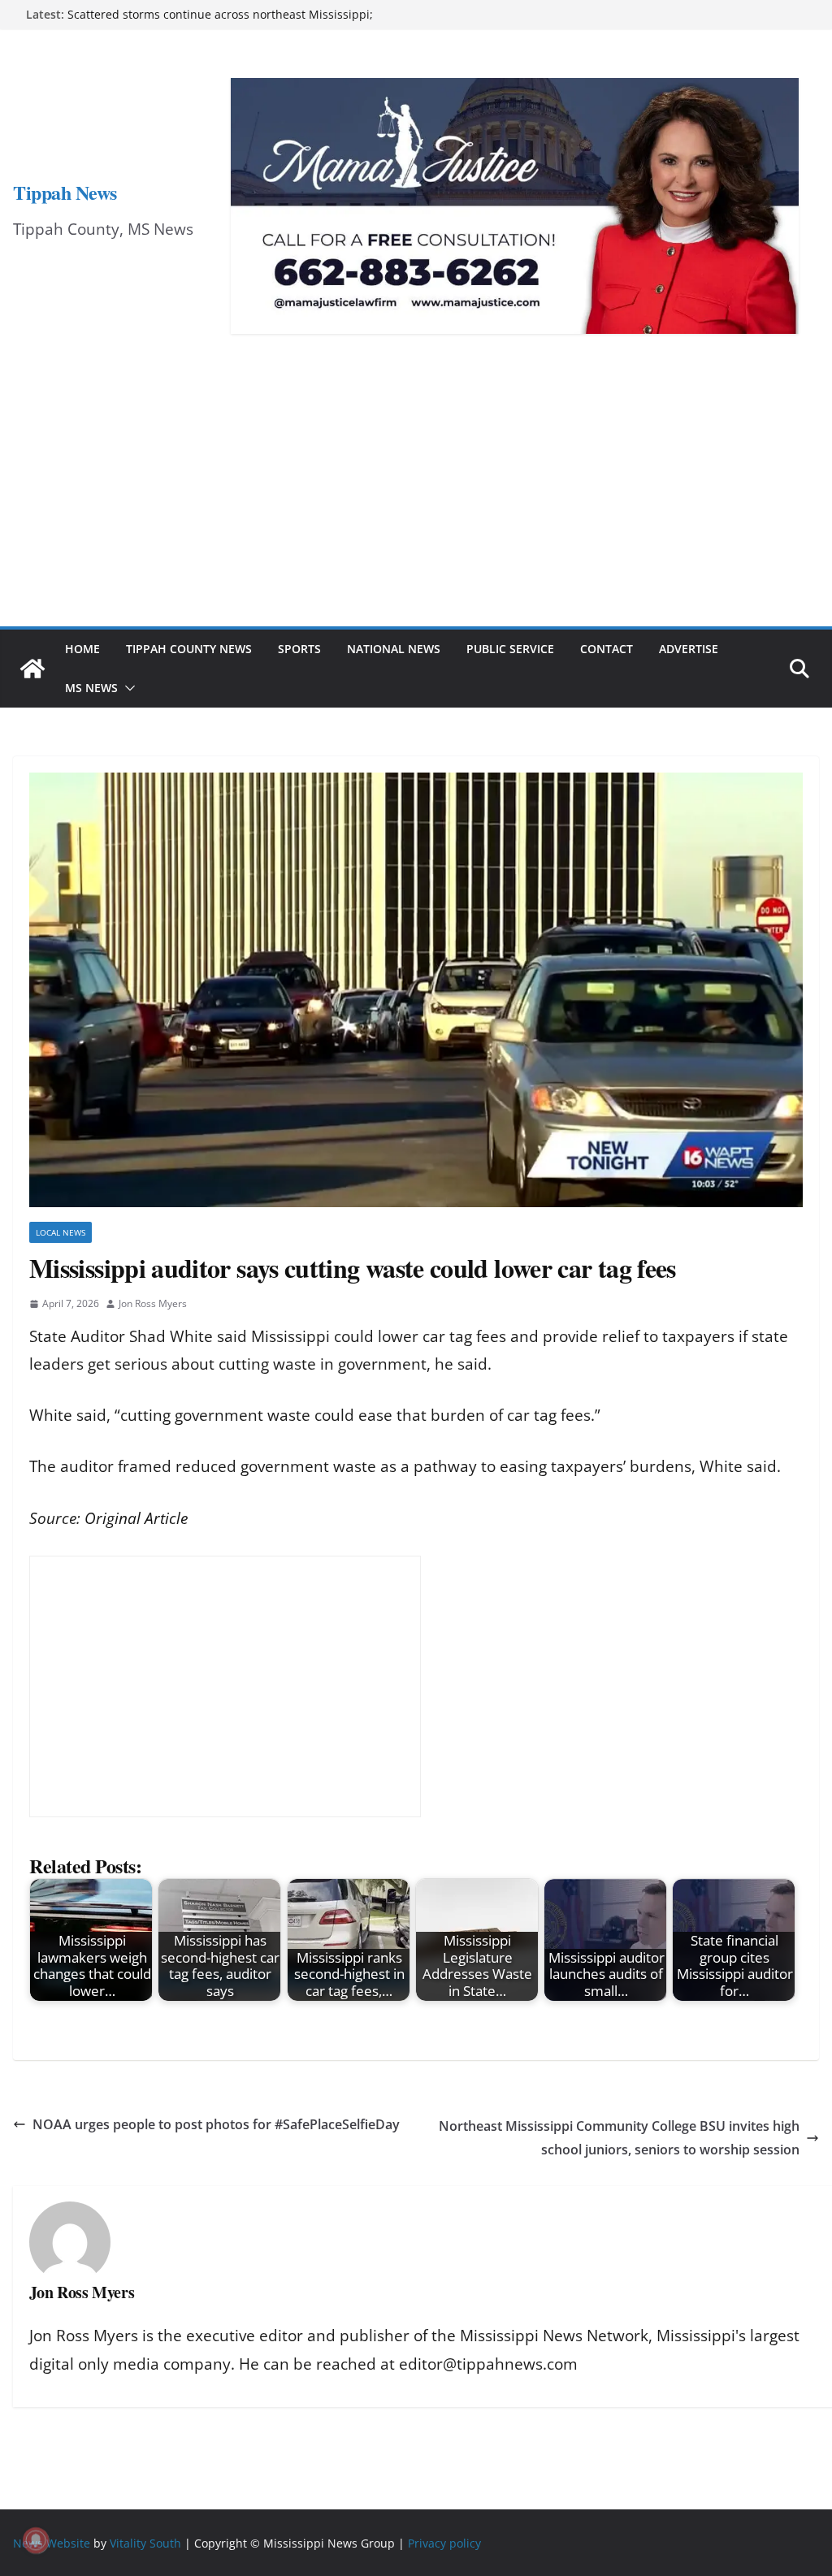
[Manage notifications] (36, 2540)
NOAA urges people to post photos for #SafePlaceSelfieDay (216, 2124)
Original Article (136, 1518)
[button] (127, 688)
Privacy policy (444, 2543)
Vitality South (145, 2543)
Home (82, 649)
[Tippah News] (32, 669)
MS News (91, 688)
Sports (299, 649)
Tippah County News (189, 649)
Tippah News (65, 192)
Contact (607, 649)
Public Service (510, 649)
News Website (52, 2543)
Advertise (689, 649)
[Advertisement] (416, 504)
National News (394, 649)
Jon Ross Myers (153, 1303)
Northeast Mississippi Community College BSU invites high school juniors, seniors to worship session (619, 2138)
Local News (61, 1232)
